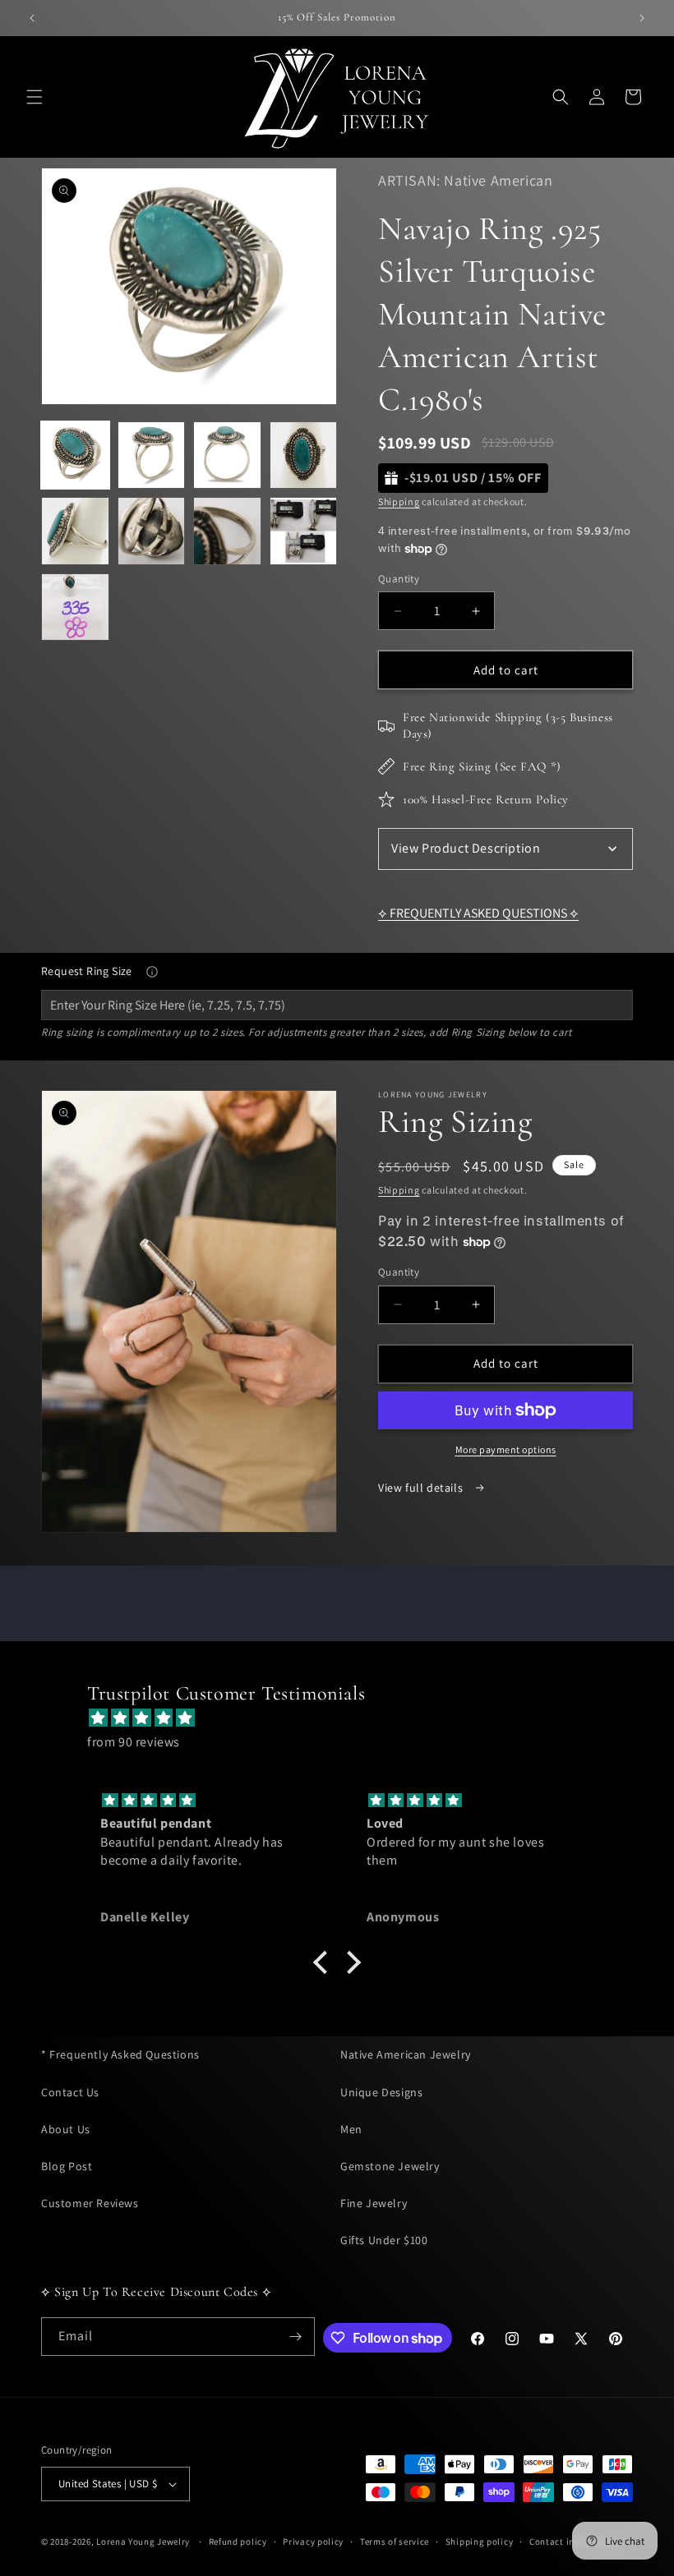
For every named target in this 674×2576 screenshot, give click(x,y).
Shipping (399, 501)
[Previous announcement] (32, 18)
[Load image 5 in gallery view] (75, 531)
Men (351, 2129)
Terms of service (395, 2541)
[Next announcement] (642, 18)
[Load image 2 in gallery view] (152, 455)
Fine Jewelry (374, 2203)
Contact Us (70, 2092)
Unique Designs (381, 2092)
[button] (35, 97)
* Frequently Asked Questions (120, 2054)
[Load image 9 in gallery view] (75, 607)
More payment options (506, 1449)
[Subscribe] (296, 2337)
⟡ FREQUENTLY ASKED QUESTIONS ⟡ (478, 913)
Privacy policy (313, 2541)
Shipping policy (480, 2541)
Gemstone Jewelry (390, 2166)
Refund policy (238, 2541)
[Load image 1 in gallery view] (75, 455)
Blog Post (67, 2166)
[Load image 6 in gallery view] (152, 531)
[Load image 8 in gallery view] (304, 531)
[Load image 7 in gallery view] (227, 531)
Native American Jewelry (406, 2054)
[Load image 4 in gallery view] (304, 455)
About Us (66, 2129)
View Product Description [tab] (466, 848)
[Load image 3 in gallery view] (227, 455)
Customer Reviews (90, 2203)
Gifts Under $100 (384, 2240)
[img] (345, 1718)
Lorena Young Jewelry (143, 2541)
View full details (422, 1488)
